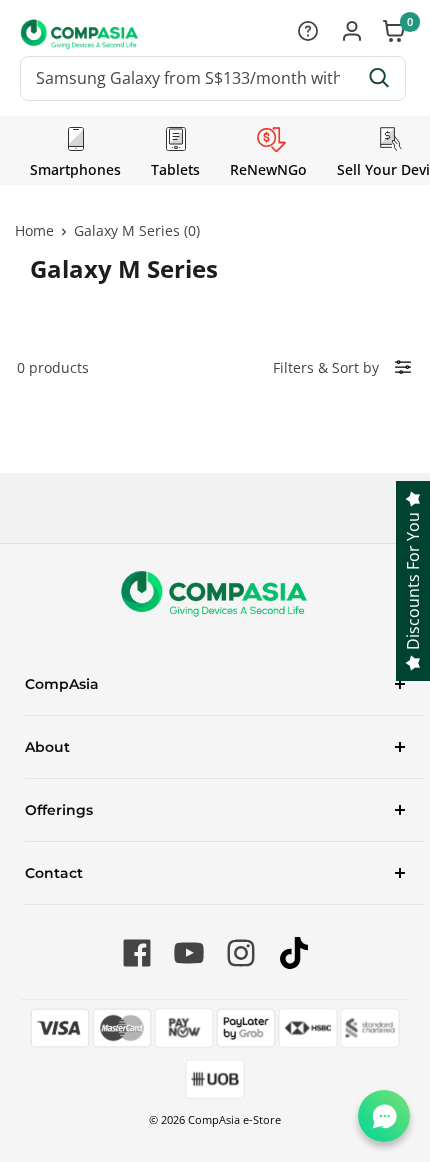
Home (34, 230)
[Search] (380, 78)
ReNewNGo (268, 169)
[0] (395, 33)
